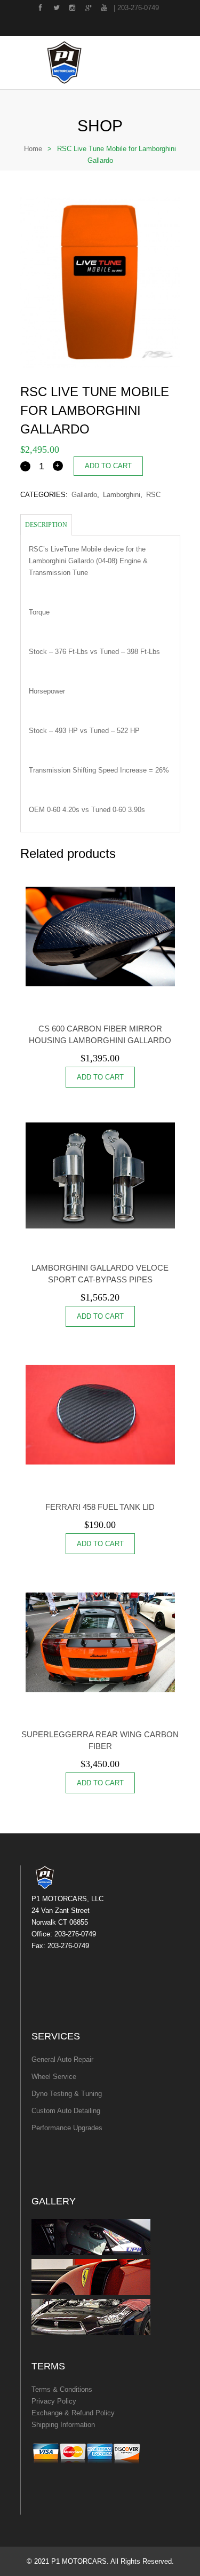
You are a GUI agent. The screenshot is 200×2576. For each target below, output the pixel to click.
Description (46, 525)
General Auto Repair (62, 2059)
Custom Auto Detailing (66, 2111)
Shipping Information (63, 2425)
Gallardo (84, 495)
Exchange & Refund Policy (73, 2413)
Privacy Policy (54, 2401)
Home (33, 149)
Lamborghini (122, 495)
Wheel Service (54, 2077)
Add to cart (108, 466)
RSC (153, 495)
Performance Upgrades (67, 2128)
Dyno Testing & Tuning (67, 2094)
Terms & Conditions (62, 2389)
